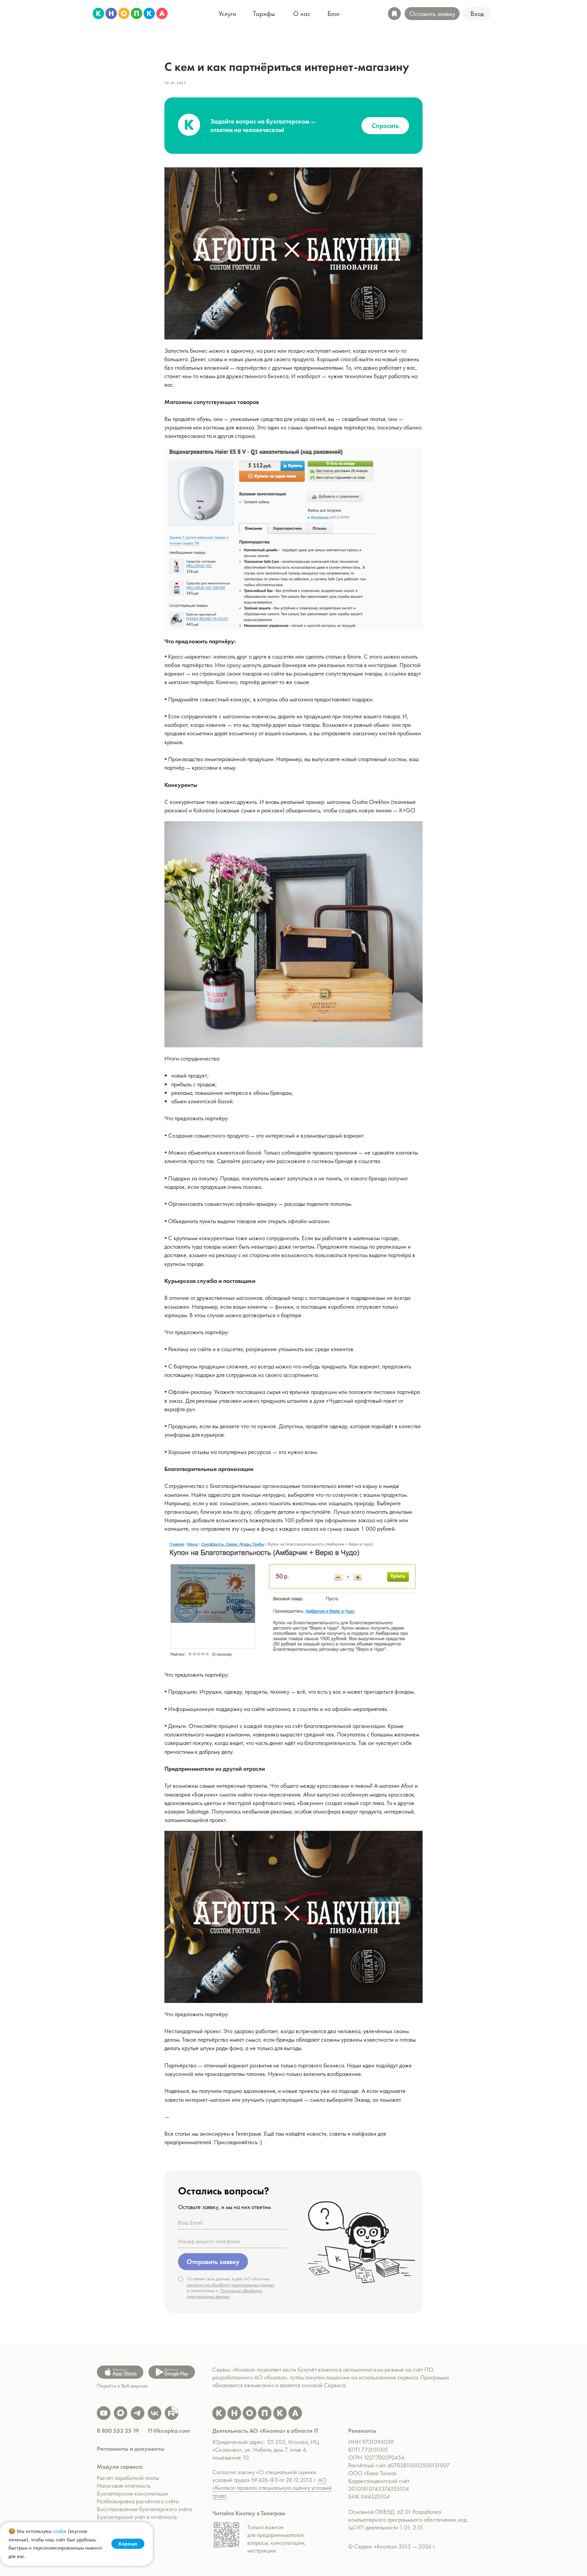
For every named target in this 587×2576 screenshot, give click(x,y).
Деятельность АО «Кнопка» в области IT (265, 2431)
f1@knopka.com (169, 2431)
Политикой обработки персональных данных (225, 2293)
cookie (60, 2531)
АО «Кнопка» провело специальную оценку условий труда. (272, 2488)
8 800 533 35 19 (118, 2431)
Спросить (385, 126)
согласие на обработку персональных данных (230, 2285)
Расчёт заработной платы (129, 2478)
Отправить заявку (213, 2262)
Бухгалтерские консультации (132, 2493)
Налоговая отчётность (124, 2486)
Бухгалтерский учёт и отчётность (137, 2517)
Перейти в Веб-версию (122, 2386)
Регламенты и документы (131, 2449)
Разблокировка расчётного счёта (138, 2501)
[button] (477, 14)
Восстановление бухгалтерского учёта (144, 2509)
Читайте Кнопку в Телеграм (249, 2513)
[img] (130, 13)
